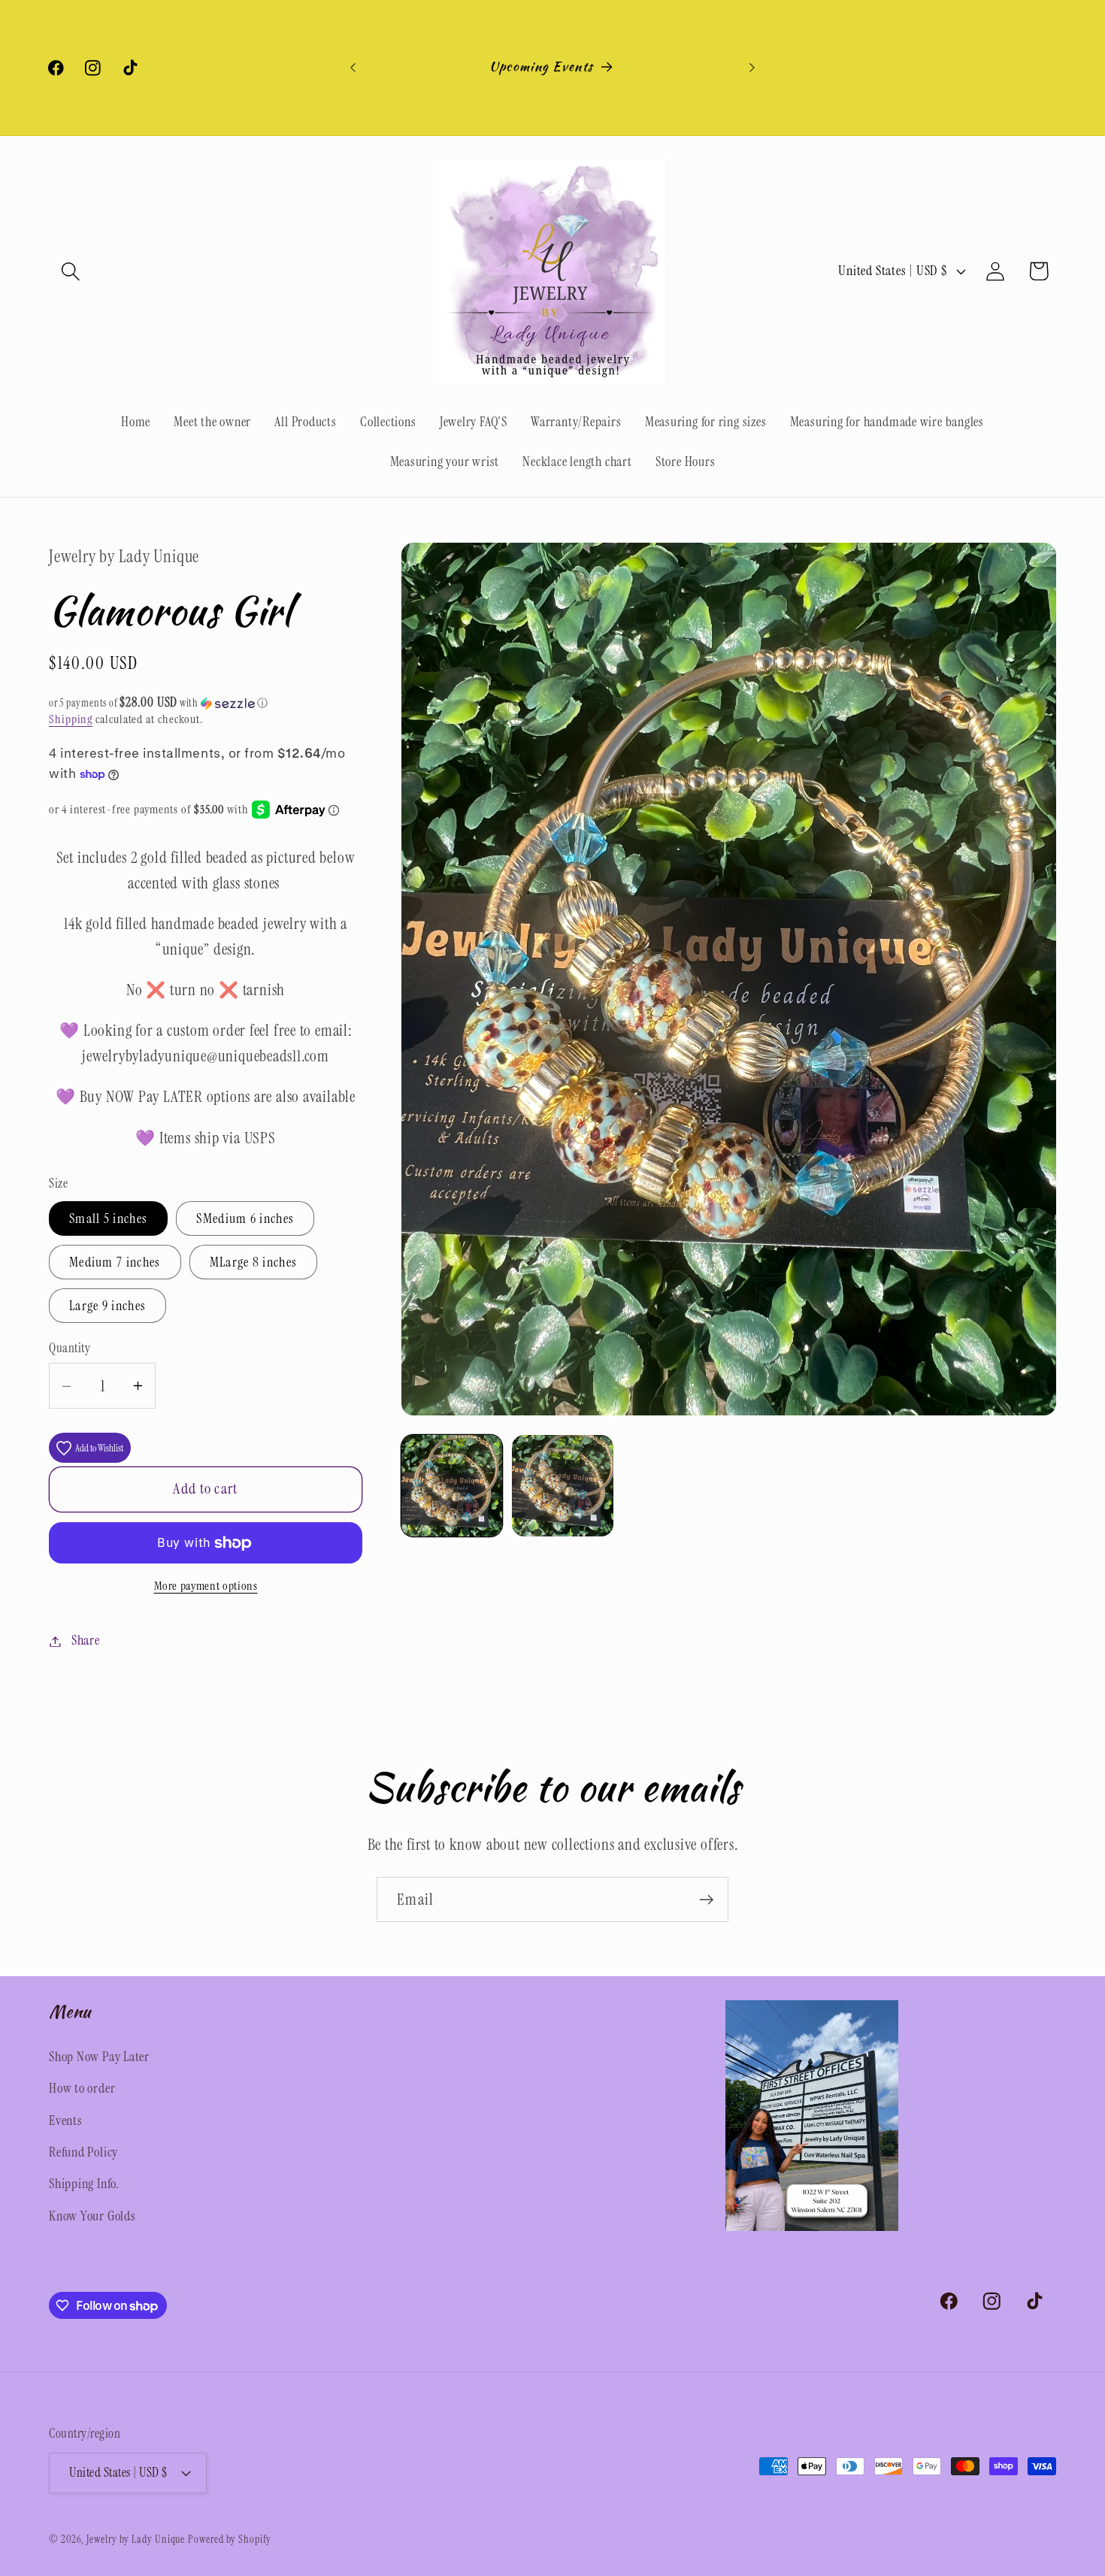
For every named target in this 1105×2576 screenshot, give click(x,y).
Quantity (70, 1348)
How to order (82, 2088)
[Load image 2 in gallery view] (562, 1485)
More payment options (206, 1587)
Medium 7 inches (115, 1262)
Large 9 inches (107, 1306)
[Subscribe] (706, 1900)
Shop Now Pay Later (99, 2057)
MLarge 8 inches (254, 1262)
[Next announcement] (752, 67)
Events (66, 2120)
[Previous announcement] (353, 67)
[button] (70, 271)
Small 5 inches (108, 1218)
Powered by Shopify (229, 2539)
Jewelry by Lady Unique (136, 2539)
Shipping (71, 719)
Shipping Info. (84, 2184)
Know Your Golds (92, 2216)
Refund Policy (83, 2152)
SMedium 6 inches (245, 1218)
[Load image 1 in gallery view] (452, 1485)
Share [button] (86, 1641)
